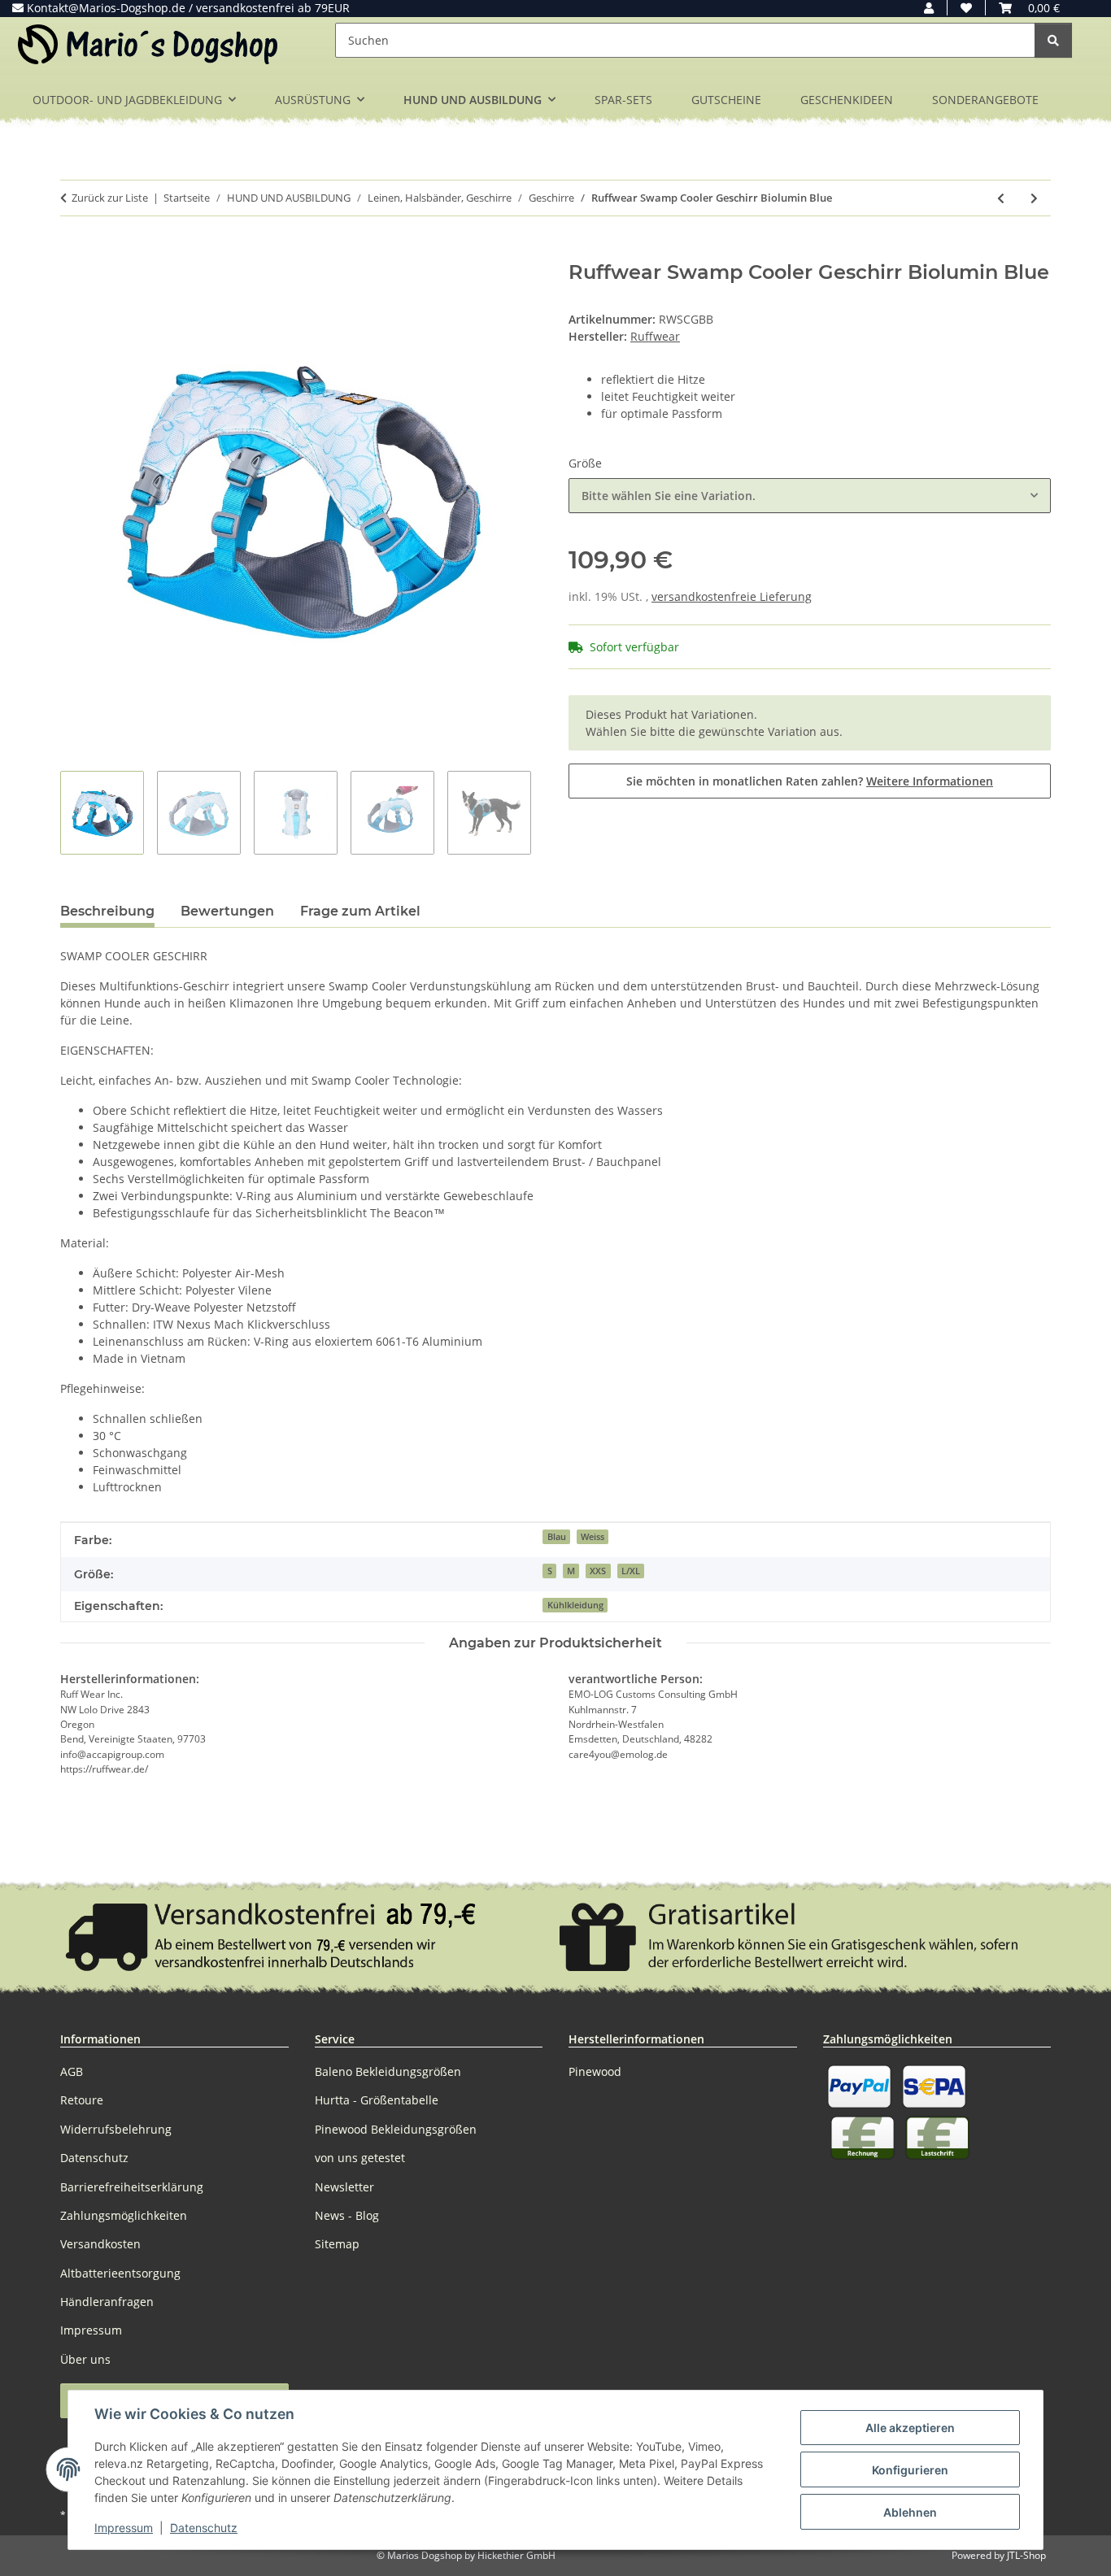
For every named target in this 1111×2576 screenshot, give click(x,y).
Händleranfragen (107, 2302)
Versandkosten (100, 2244)
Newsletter (344, 2187)
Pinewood (595, 2071)
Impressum (124, 2528)
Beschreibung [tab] (107, 911)
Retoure (82, 2100)
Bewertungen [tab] (227, 911)
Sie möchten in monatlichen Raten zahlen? (810, 781)
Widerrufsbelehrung (116, 2129)
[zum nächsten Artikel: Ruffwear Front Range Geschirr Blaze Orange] (1034, 198)
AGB (72, 2071)
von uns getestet (360, 2158)
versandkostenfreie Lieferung (732, 596)
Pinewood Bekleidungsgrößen (396, 2129)
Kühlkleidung (575, 1605)
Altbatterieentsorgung (120, 2273)
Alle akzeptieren (910, 2428)
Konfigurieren (910, 2470)
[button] (929, 8)
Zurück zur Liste (110, 198)
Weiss (593, 1537)
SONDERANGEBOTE (985, 100)
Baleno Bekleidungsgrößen (388, 2071)
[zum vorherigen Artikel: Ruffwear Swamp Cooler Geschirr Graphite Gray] (1001, 198)
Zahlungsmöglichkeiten (124, 2215)
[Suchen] (1053, 40)
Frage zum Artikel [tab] (360, 911)
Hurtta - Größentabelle (377, 2100)
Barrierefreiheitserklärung (132, 2187)
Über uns (85, 2359)
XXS (598, 1571)
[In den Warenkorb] (73, 252)
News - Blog (347, 2215)
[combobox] (810, 496)
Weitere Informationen (930, 781)
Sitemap (337, 2244)
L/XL (631, 1571)
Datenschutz (204, 2528)
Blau (557, 1537)
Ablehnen (910, 2512)
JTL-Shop (1026, 2555)
